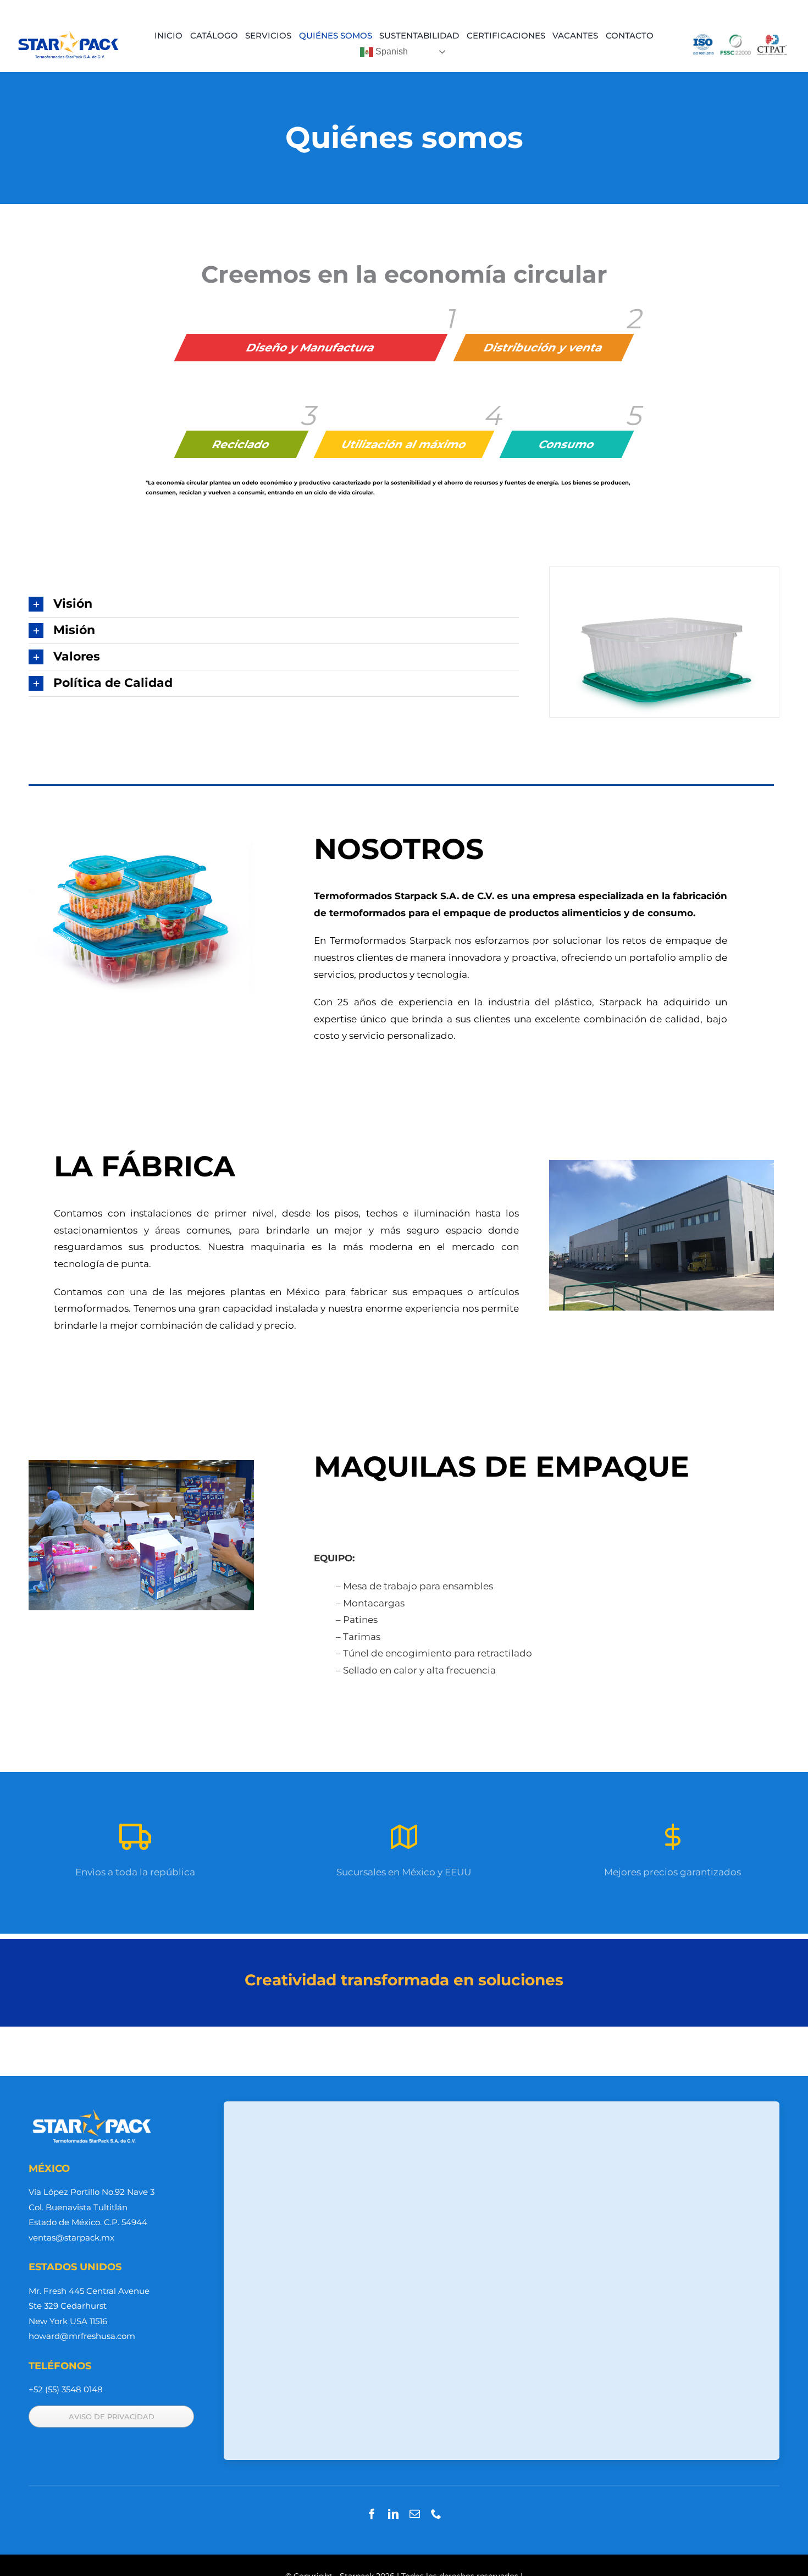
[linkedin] (393, 2514)
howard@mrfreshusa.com (82, 2336)
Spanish (391, 51)
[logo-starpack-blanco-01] (92, 2111)
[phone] (436, 2514)
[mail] (415, 2514)
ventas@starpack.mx (71, 2238)
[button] (274, 604)
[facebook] (372, 2514)
